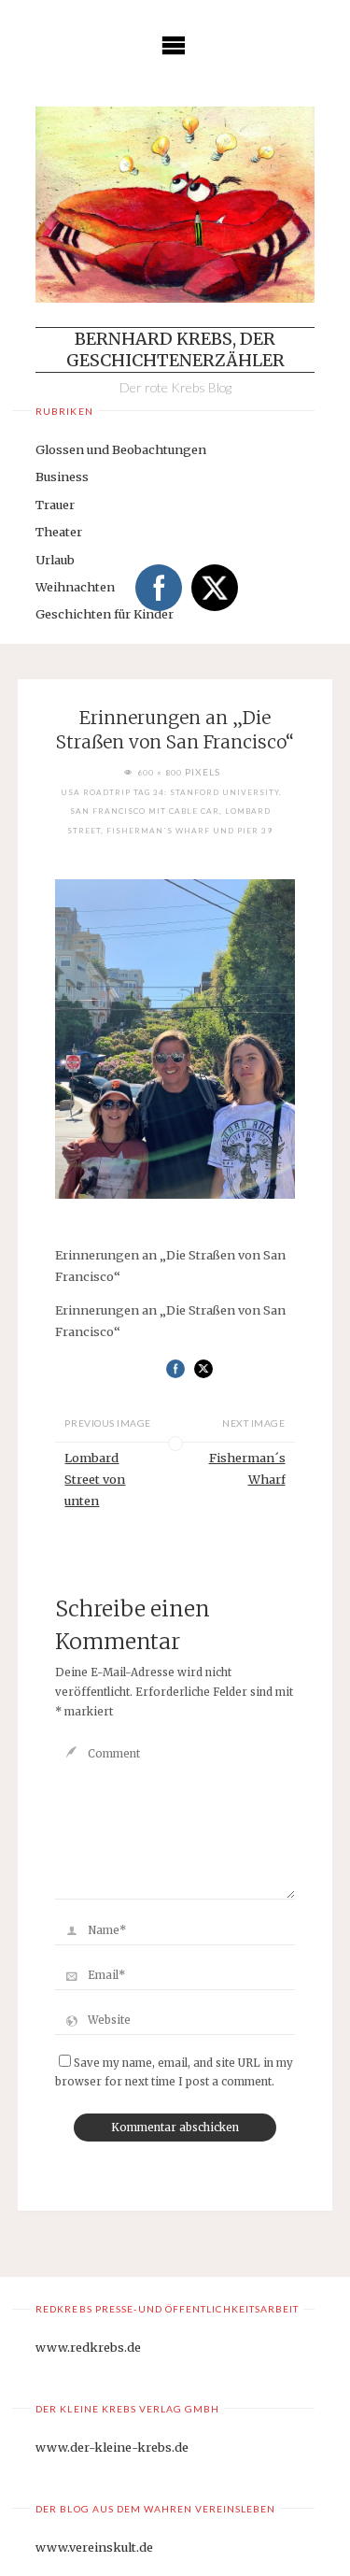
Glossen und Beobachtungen (121, 449)
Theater (59, 532)
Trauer (55, 505)
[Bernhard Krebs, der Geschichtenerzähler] (175, 205)
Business (62, 477)
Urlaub (55, 560)
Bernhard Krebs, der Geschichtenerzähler (175, 349)
